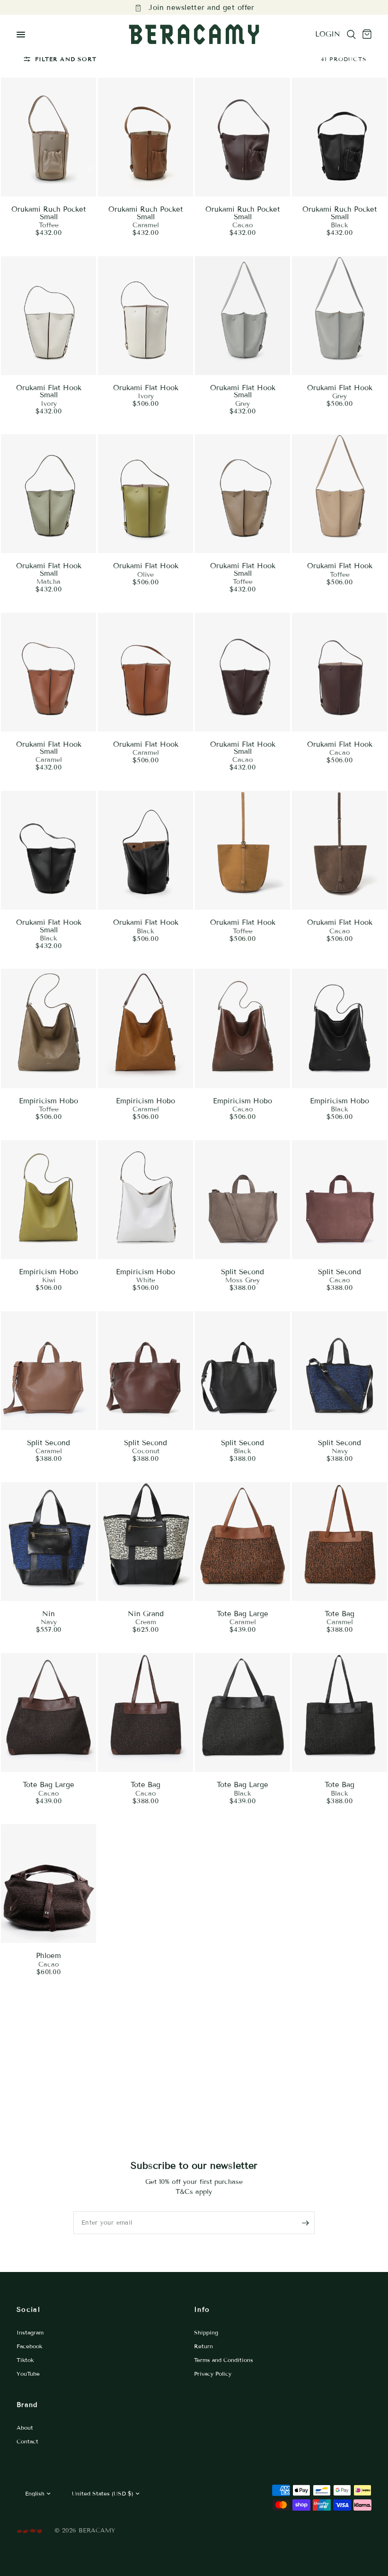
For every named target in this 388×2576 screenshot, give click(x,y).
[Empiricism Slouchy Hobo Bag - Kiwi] (48, 1200)
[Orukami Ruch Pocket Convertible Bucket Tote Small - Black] (339, 137)
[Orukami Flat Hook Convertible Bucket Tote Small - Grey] (242, 316)
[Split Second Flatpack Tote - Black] (242, 1371)
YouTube (28, 2374)
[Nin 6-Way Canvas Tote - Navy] (48, 1542)
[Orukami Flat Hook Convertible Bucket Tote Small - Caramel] (48, 672)
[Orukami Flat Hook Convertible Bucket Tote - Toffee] (339, 494)
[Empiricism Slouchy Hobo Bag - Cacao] (242, 1028)
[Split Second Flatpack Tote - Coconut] (145, 1371)
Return (203, 2346)
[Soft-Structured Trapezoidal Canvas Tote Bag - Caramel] (339, 1542)
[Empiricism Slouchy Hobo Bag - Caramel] (145, 1028)
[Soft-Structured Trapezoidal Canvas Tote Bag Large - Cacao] (48, 1713)
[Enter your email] (305, 2223)
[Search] (351, 35)
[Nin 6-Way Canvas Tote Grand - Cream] (145, 1542)
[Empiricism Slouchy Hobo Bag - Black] (339, 1028)
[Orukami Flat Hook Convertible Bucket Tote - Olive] (145, 494)
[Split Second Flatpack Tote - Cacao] (339, 1200)
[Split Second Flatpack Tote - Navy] (339, 1371)
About (25, 2428)
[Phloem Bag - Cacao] (48, 1883)
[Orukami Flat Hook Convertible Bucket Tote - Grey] (339, 316)
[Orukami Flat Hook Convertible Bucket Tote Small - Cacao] (242, 672)
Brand (27, 2405)
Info (202, 2310)
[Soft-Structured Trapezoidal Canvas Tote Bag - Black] (339, 1713)
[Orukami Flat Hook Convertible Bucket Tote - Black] (145, 850)
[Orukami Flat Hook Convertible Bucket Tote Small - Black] (48, 850)
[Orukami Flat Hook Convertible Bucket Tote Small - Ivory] (48, 316)
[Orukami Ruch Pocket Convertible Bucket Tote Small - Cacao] (242, 137)
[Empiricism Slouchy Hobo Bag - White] (145, 1200)
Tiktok (25, 2360)
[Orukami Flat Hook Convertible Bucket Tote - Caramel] (145, 672)
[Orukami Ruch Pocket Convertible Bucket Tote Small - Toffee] (48, 137)
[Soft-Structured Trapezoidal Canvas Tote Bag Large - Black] (242, 1713)
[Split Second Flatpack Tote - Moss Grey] (242, 1200)
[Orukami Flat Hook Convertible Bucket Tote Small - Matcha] (48, 494)
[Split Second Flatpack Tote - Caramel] (48, 1371)
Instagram (30, 2332)
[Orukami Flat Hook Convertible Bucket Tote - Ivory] (145, 316)
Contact (27, 2441)
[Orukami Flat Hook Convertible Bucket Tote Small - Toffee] (242, 494)
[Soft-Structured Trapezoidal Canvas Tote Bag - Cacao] (145, 1713)
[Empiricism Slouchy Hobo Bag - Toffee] (48, 1028)
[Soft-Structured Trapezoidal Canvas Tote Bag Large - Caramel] (242, 1542)
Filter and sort (66, 59)
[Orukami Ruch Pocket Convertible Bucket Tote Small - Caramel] (145, 137)
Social (28, 2310)
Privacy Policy (213, 2374)
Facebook (29, 2346)
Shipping (206, 2332)
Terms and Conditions (224, 2360)
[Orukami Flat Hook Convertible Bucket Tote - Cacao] (339, 672)
